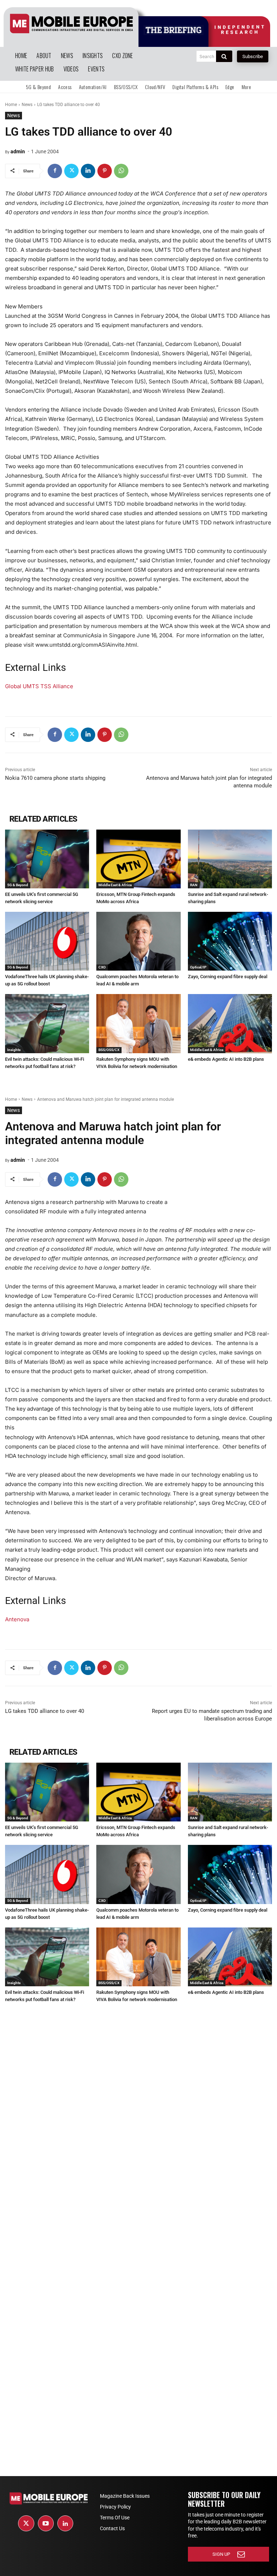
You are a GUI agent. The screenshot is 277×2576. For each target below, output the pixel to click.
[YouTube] (46, 2523)
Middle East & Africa (115, 885)
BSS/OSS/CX (109, 1050)
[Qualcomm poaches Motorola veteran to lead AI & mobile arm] (138, 941)
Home (11, 105)
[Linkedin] (88, 171)
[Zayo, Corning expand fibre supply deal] (230, 941)
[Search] (224, 56)
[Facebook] (55, 171)
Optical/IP (198, 967)
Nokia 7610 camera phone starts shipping (55, 778)
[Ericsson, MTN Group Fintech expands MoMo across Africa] (138, 859)
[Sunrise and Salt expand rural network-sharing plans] (230, 859)
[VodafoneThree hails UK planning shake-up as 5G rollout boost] (47, 941)
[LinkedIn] (65, 2523)
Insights (14, 1050)
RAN (194, 885)
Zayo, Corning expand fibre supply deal (228, 977)
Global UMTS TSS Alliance (39, 686)
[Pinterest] (105, 171)
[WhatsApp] (121, 171)
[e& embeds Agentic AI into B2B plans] (230, 1023)
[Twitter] (71, 171)
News (27, 105)
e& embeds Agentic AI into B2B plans (226, 1059)
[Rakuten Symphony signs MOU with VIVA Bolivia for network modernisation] (138, 1023)
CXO (102, 967)
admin (18, 151)
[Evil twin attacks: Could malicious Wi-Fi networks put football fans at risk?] (47, 1023)
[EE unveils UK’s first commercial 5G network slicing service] (47, 859)
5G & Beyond (18, 885)
